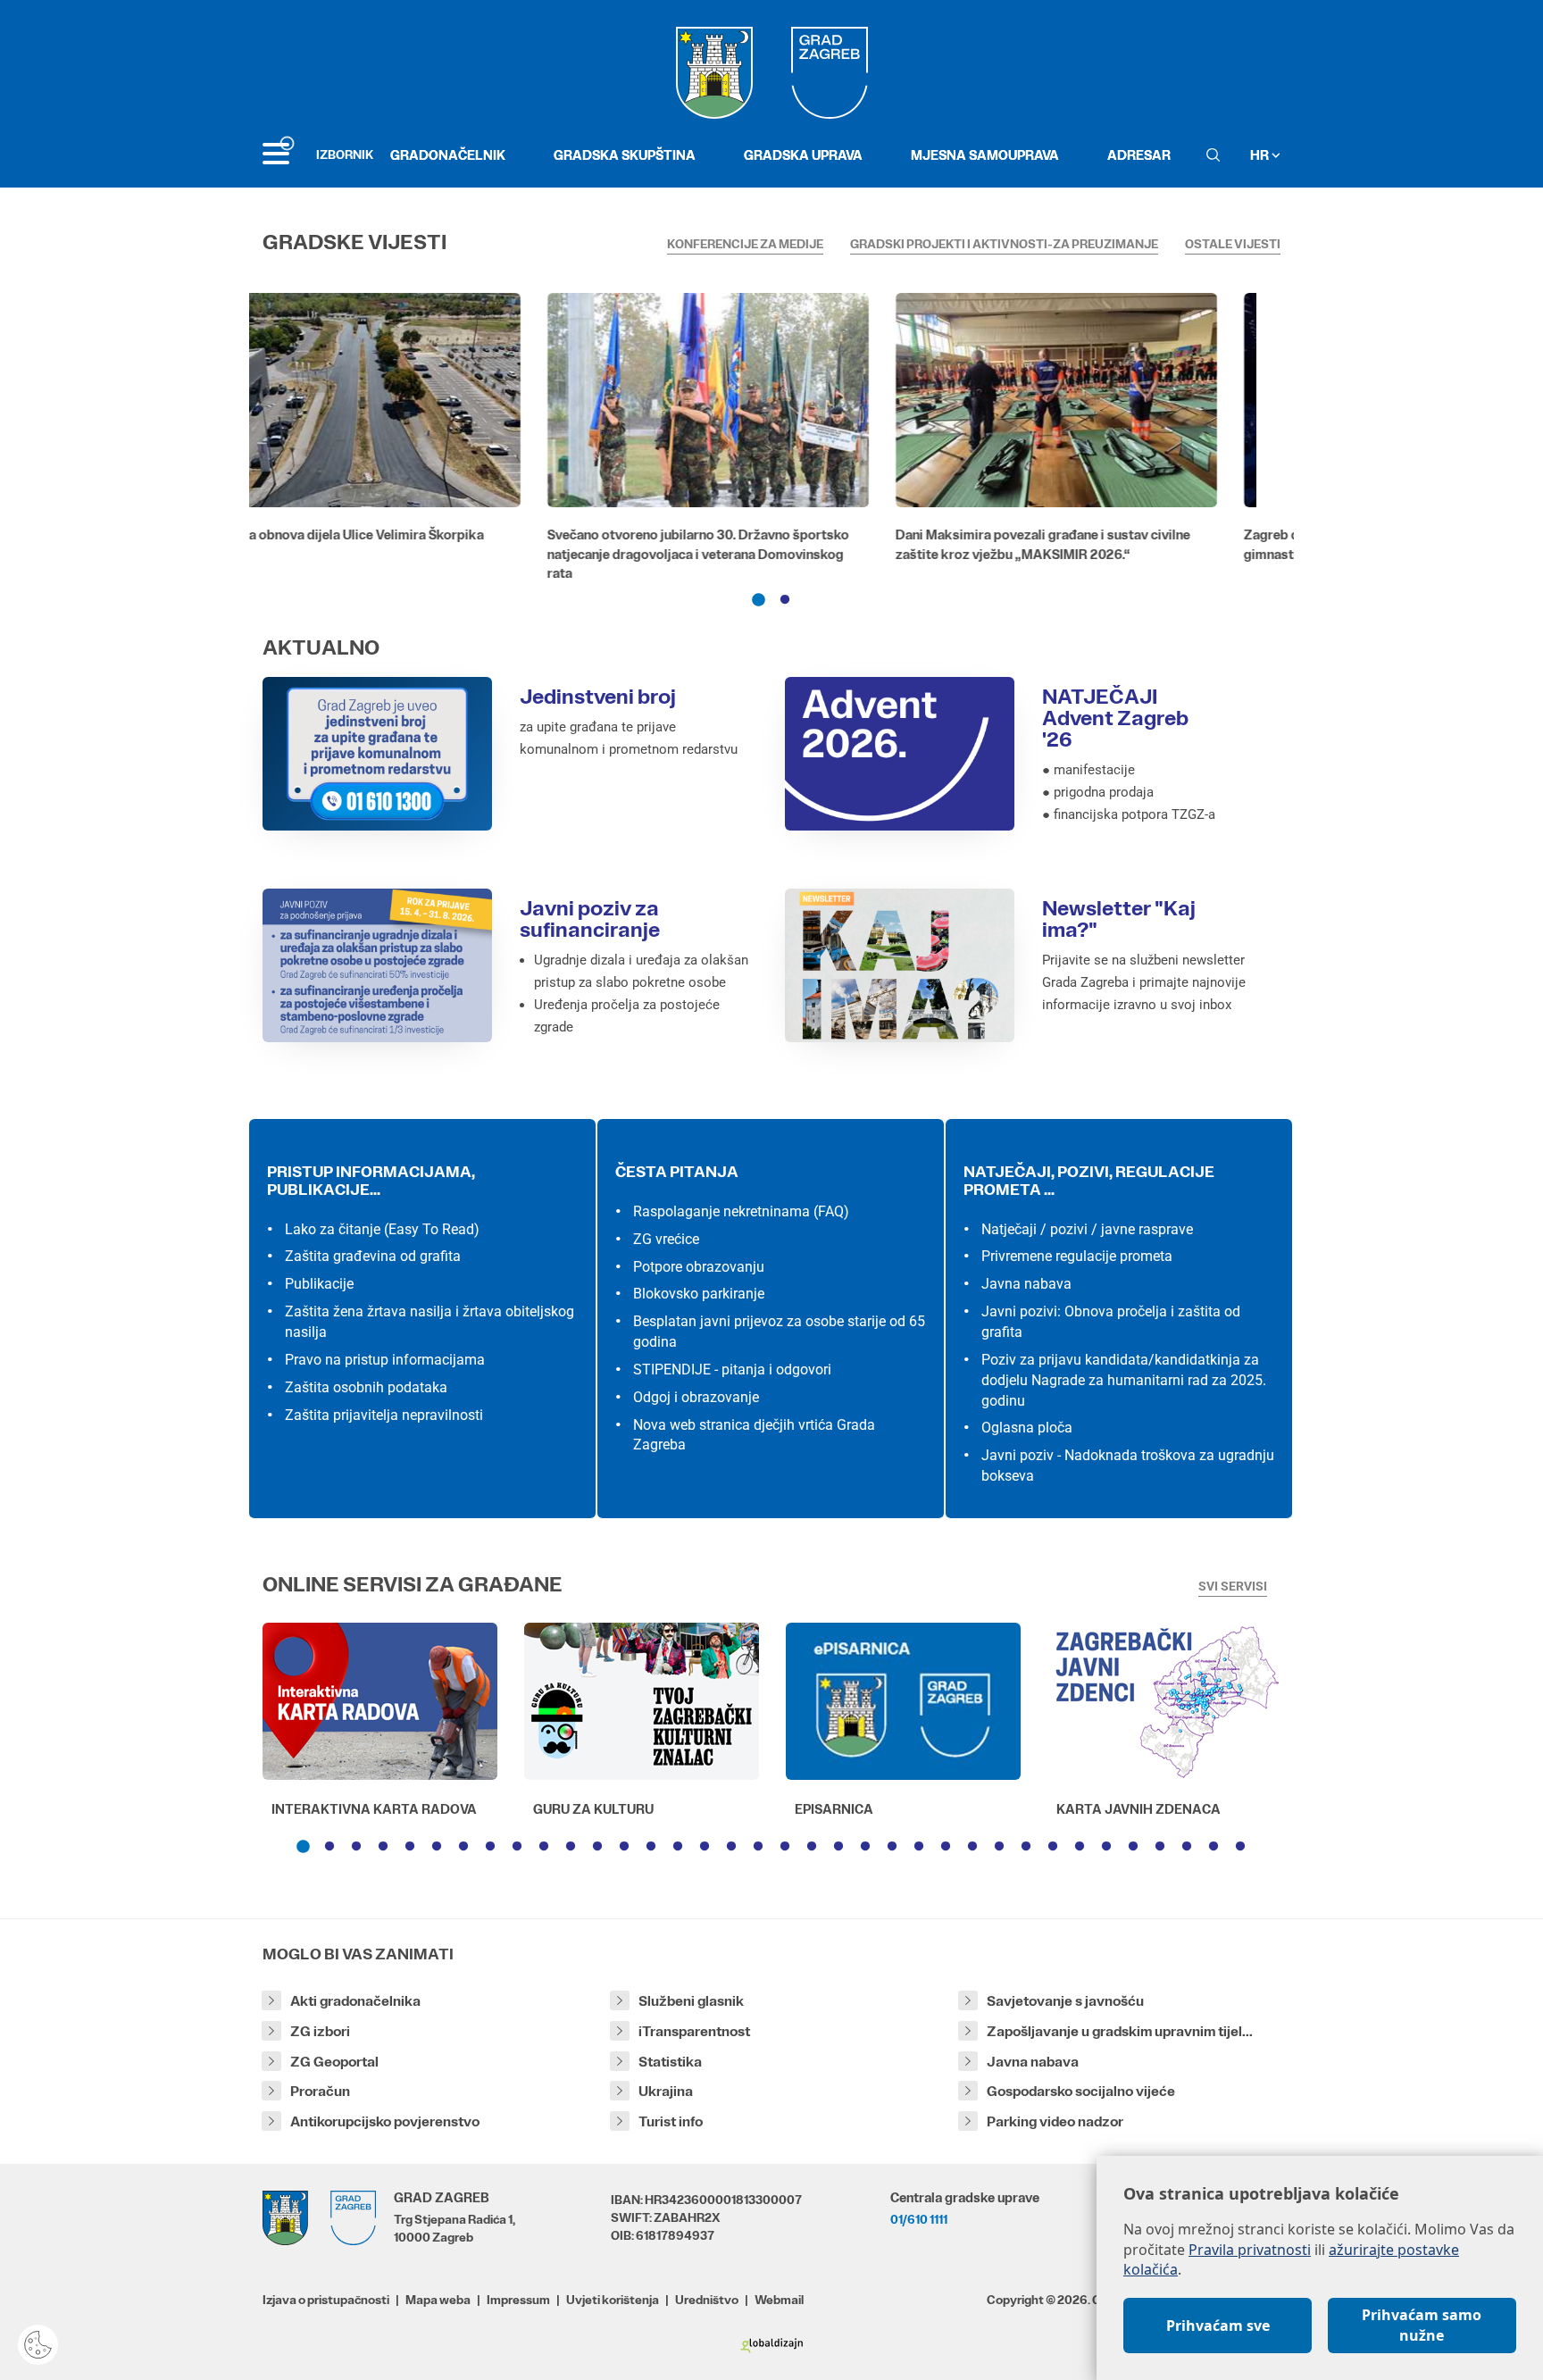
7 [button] (463, 1847)
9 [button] (517, 1847)
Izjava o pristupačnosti (326, 2300)
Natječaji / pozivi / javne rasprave (1087, 1229)
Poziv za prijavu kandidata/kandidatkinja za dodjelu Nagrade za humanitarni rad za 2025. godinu (1124, 1380)
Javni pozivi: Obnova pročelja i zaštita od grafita (1111, 1322)
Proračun (320, 2091)
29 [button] (1053, 1847)
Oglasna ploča (1027, 1428)
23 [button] (892, 1847)
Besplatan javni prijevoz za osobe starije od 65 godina (779, 1332)
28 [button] (1026, 1847)
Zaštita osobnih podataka (366, 1387)
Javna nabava (1026, 1284)
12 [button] (597, 1847)
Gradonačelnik (448, 155)
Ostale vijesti (1233, 244)
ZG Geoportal (334, 2062)
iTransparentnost (694, 2031)
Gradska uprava (803, 155)
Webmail (779, 2300)
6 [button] (437, 1847)
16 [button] (705, 1847)
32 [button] (1133, 1847)
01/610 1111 (919, 2219)
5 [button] (410, 1847)
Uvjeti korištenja (613, 2300)
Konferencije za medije (745, 244)
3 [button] (356, 1847)
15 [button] (678, 1847)
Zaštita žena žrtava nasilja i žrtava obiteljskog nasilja (430, 1322)
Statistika (670, 2062)
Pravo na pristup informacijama (385, 1360)
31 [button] (1106, 1847)
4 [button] (383, 1847)
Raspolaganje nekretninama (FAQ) (741, 1211)
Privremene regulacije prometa (1077, 1256)
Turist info (671, 2121)
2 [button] (785, 600)
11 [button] (571, 1847)
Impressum (518, 2300)
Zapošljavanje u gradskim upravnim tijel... (1120, 2031)
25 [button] (946, 1847)
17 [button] (731, 1847)
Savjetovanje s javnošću (1065, 2001)
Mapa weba (438, 2300)
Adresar (1139, 155)
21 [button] (838, 1847)
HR (1261, 155)
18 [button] (758, 1847)
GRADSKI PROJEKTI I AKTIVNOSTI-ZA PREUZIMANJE (1004, 244)
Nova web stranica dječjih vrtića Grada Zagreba (754, 1435)
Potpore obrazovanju (699, 1267)
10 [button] (544, 1847)
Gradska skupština (625, 155)
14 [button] (651, 1847)
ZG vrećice (666, 1239)
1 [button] (758, 600)
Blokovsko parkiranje (699, 1294)
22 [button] (865, 1847)
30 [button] (1080, 1847)
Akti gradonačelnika (355, 2001)
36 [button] (1240, 1847)
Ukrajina (666, 2091)
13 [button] (624, 1847)
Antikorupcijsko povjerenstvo (385, 2121)
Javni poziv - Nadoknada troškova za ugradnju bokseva (1128, 1466)
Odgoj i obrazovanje (696, 1397)
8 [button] (490, 1847)
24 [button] (919, 1847)
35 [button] (1214, 1847)
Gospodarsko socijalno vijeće (1081, 2091)
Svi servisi (1233, 1586)
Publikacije (319, 1284)
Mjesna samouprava (985, 155)
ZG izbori (320, 2031)
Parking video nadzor (1055, 2121)
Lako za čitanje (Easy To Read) (382, 1229)
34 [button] (1187, 1847)
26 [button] (972, 1847)
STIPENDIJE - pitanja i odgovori (732, 1370)
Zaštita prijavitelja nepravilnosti (384, 1415)
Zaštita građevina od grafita (373, 1256)
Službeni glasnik (691, 2001)
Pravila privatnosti (1250, 2250)
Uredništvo (707, 2300)
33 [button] (1160, 1847)
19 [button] (785, 1847)
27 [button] (999, 1847)
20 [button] (812, 1847)
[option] (423, 442)
